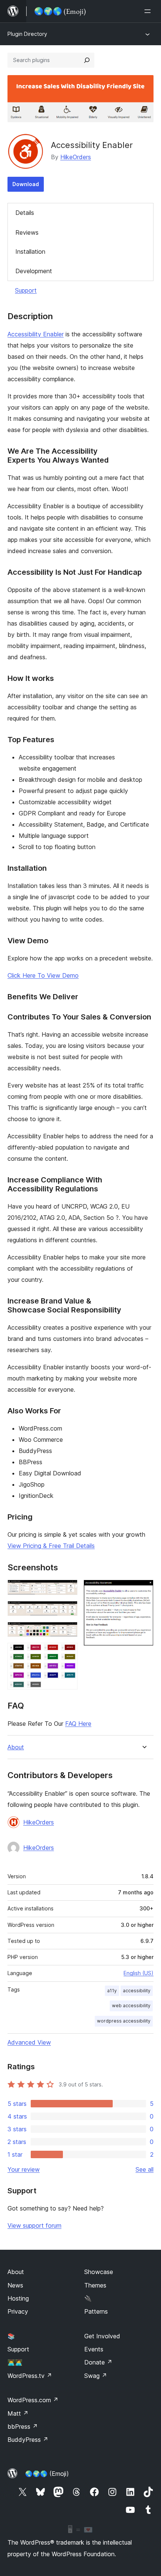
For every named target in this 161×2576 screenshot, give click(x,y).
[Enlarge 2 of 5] (67, 1611)
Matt (18, 2413)
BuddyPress (28, 2440)
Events (94, 2349)
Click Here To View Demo (43, 975)
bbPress (23, 2427)
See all (145, 2169)
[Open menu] (149, 11)
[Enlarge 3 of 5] (67, 1632)
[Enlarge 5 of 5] (143, 1590)
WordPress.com (33, 2400)
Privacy (18, 2311)
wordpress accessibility (124, 2021)
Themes (95, 2285)
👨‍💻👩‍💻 (15, 2362)
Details (25, 213)
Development (34, 271)
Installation (30, 252)
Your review (24, 2169)
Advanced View (29, 2042)
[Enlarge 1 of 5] (67, 1590)
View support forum (34, 2225)
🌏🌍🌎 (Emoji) (47, 2474)
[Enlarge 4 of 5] (67, 1653)
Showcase (99, 2272)
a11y (112, 1991)
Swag (96, 2376)
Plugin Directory (27, 34)
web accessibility (131, 2006)
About (16, 1747)
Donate (98, 2362)
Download (26, 184)
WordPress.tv (30, 2376)
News (15, 2285)
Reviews (27, 232)
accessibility (137, 1991)
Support (26, 290)
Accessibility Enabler (36, 334)
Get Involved (102, 2336)
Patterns (96, 2311)
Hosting (18, 2298)
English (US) (139, 1973)
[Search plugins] (87, 60)
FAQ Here (78, 1724)
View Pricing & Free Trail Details (51, 1546)
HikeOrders (76, 157)
